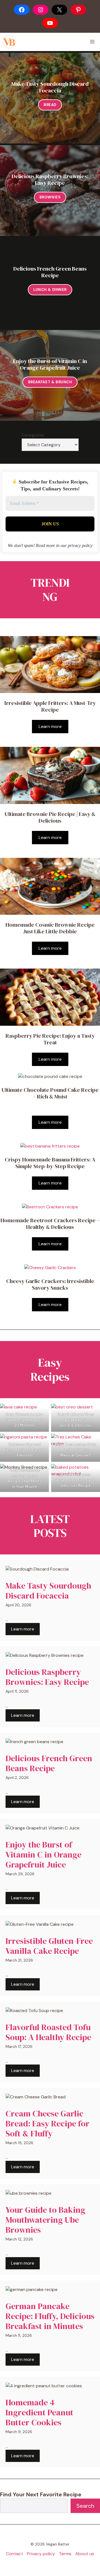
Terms (65, 2554)
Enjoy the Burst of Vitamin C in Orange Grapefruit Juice (50, 364)
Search (85, 2506)
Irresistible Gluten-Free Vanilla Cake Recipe (49, 1946)
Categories (33, 435)
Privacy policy (41, 2554)
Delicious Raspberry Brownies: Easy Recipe (50, 180)
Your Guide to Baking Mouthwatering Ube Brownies (45, 2220)
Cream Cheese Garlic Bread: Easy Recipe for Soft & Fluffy (47, 2123)
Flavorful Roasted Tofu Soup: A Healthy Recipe (48, 2032)
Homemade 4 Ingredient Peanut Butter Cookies (39, 2412)
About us (85, 2554)
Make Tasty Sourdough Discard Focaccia (50, 87)
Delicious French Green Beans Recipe (50, 272)
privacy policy (80, 545)
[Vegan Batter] (9, 42)
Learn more (50, 726)
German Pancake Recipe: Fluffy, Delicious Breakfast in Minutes (50, 2316)
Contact (14, 2554)
